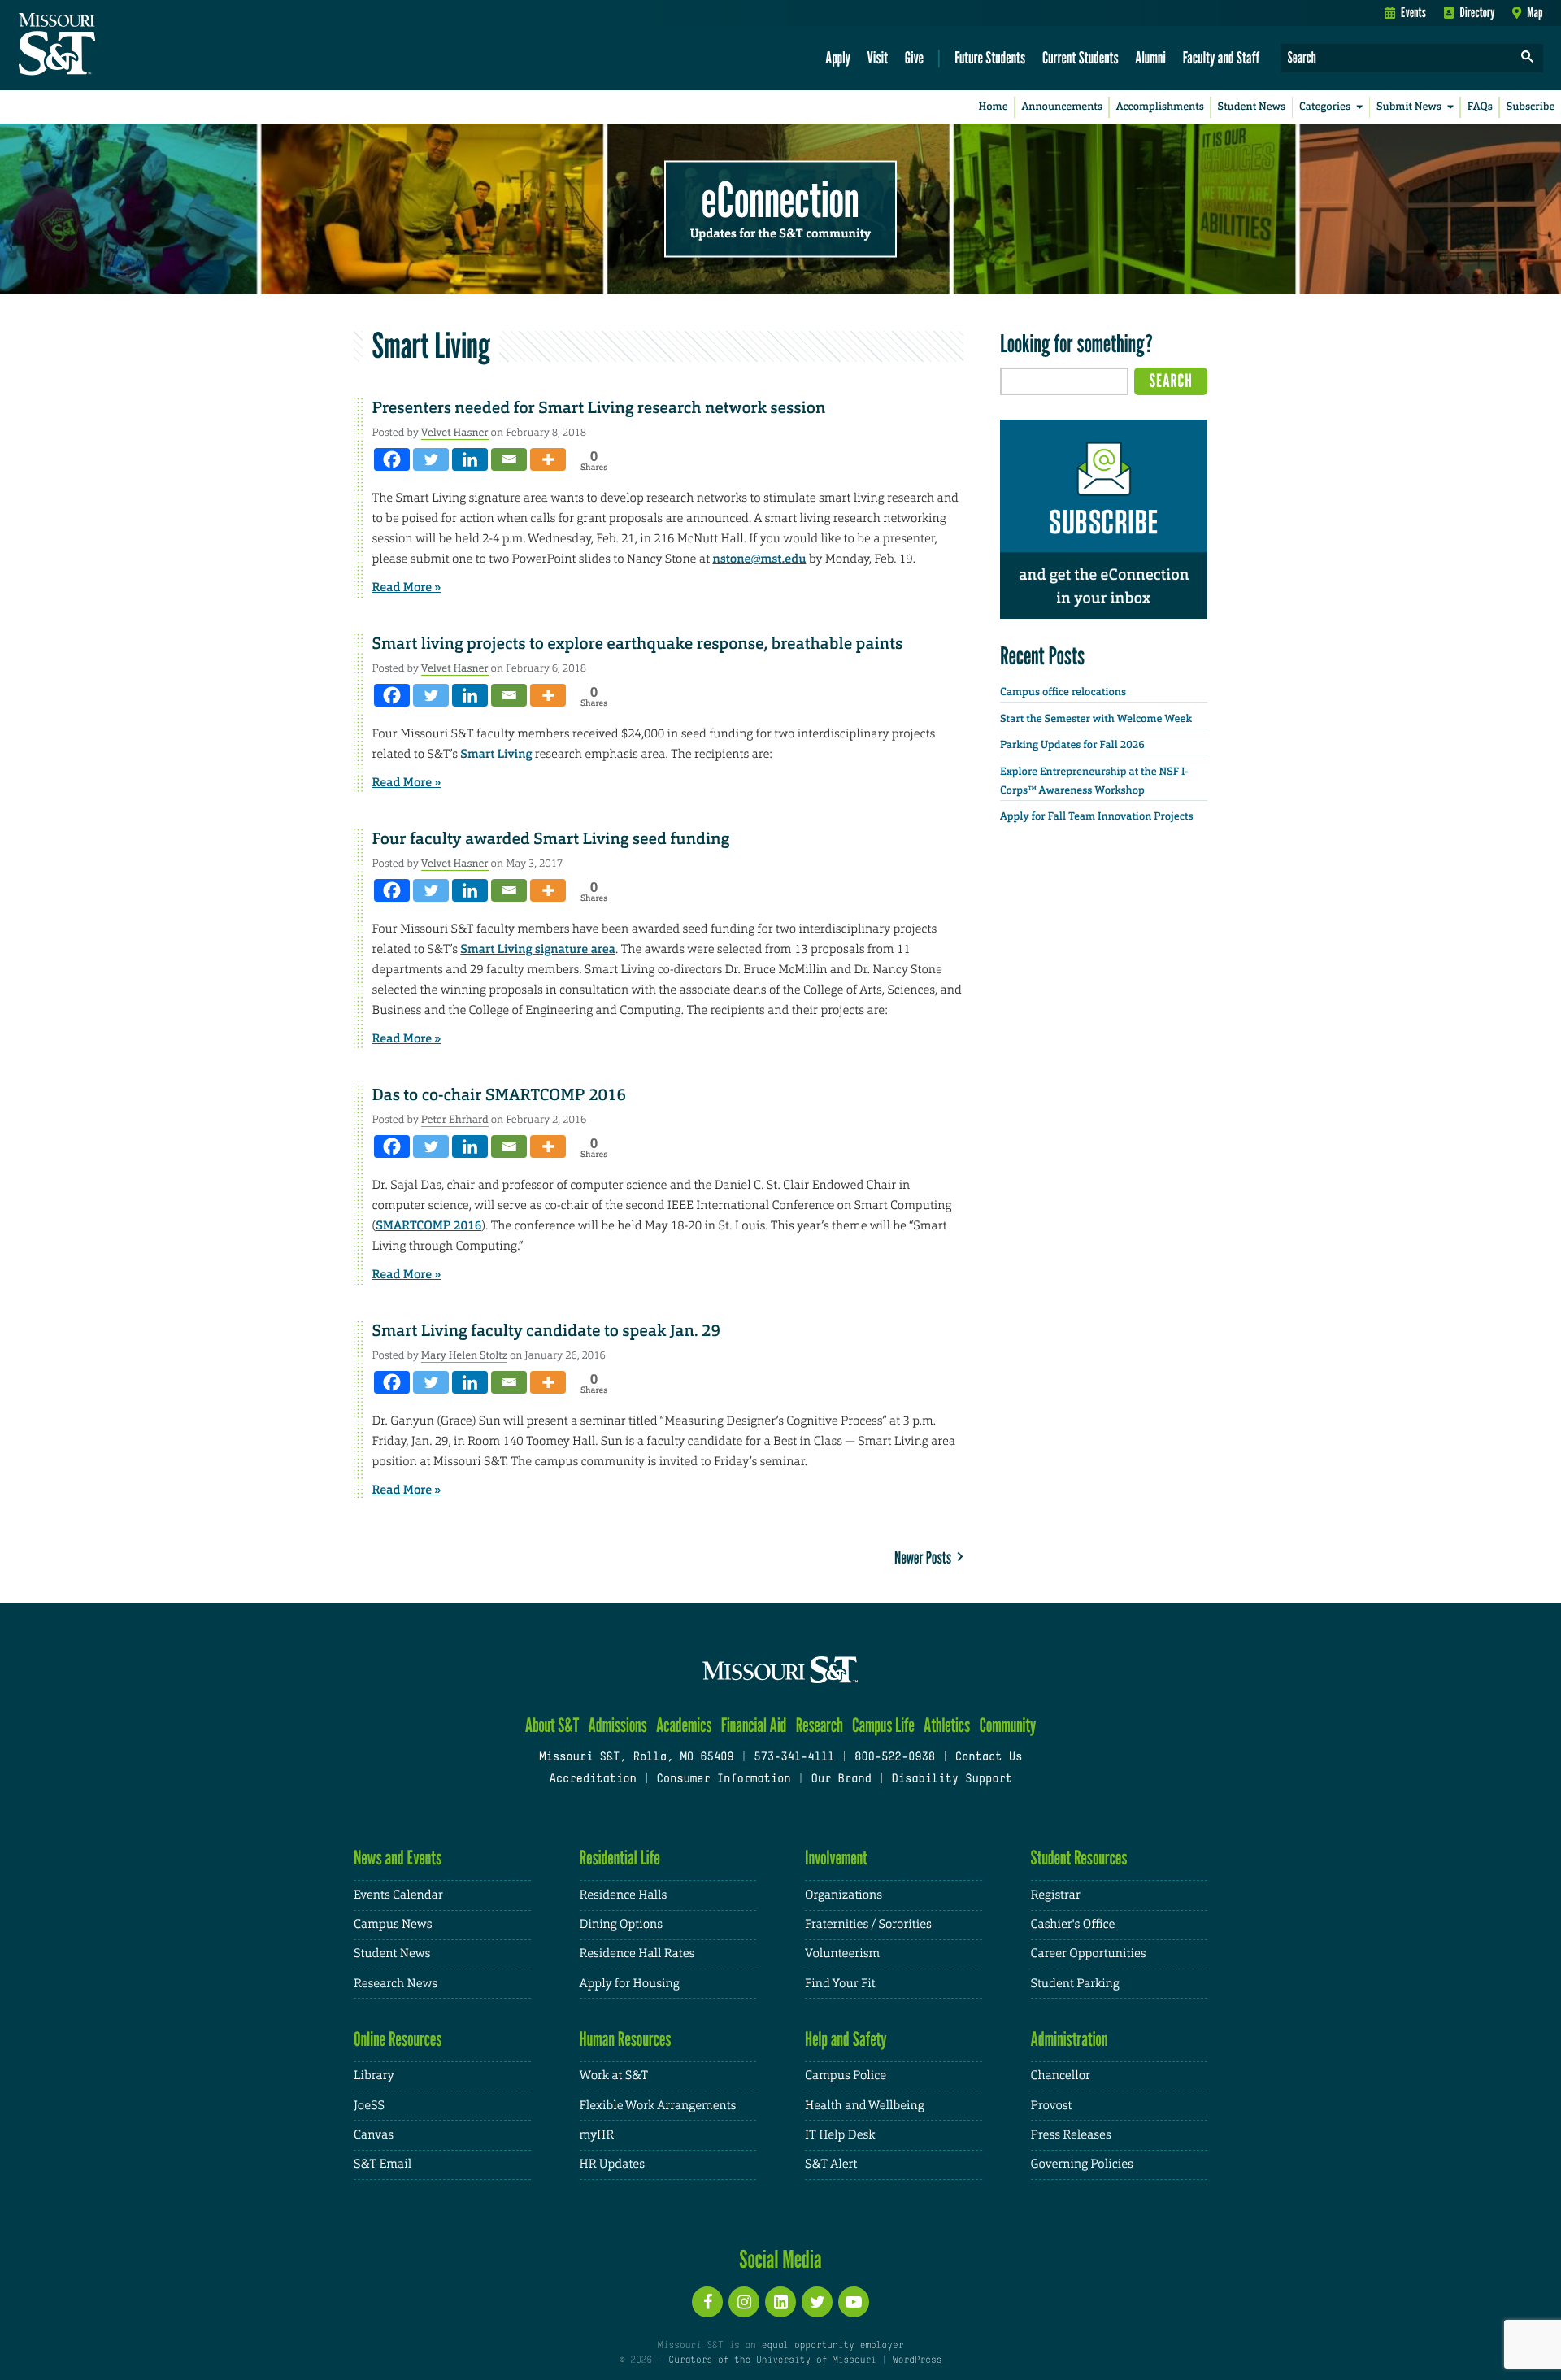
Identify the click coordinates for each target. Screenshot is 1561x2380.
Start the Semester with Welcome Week (1096, 719)
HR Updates (612, 2164)
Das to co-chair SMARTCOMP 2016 (499, 1095)
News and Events (398, 1858)
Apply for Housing (630, 1984)
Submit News (1409, 107)
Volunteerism (842, 1954)
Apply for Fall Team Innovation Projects (1097, 817)
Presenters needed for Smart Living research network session (599, 408)
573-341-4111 (794, 1758)
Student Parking (1075, 1984)
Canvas (374, 2135)
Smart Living (496, 754)
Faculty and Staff (1222, 57)
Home (994, 107)
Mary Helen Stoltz (464, 1355)
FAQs (1480, 107)
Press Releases (1071, 2135)
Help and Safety (846, 2039)
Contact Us (989, 1758)
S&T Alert (831, 2164)
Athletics (947, 1725)
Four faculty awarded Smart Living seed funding (551, 839)
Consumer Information (723, 1780)
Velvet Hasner (455, 432)
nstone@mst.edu (759, 559)
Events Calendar (398, 1895)
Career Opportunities (1089, 1954)
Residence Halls (624, 1895)
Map (1535, 12)
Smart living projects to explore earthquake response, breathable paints (638, 644)
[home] (109, 46)
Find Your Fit (840, 1984)
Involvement (836, 1858)
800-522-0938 (895, 1758)
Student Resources (1079, 1858)
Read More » (407, 587)
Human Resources (626, 2039)
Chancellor (1061, 2075)
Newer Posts (926, 1558)
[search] (1528, 58)
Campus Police (846, 2075)
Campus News (393, 1924)
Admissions (618, 1725)
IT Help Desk (840, 2135)
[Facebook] (392, 459)
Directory (1478, 12)
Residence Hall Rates (637, 1954)
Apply (838, 57)
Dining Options (621, 1924)
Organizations (844, 1895)
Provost (1052, 2106)
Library (374, 2075)
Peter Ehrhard (455, 1119)
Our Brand (841, 1780)
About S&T (552, 1725)
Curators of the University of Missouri (772, 2360)
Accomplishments (1160, 107)
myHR (597, 2135)
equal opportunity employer (832, 2346)
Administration (1070, 2039)
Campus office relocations (1063, 692)
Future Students (990, 57)
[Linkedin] (470, 459)
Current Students (1081, 57)
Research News (396, 1984)
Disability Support (952, 1780)
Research (820, 1725)
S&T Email (383, 2164)
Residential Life (620, 1858)
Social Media (780, 2259)
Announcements (1061, 107)
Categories (1325, 107)
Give (914, 57)
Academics (684, 1725)
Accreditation (592, 1780)
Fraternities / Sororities (868, 1924)
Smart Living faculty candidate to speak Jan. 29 (546, 1331)
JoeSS (369, 2106)
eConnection (780, 199)
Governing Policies (1082, 2164)
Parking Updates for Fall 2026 (1072, 745)
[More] (548, 459)
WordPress (917, 2360)
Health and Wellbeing (865, 2106)
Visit (878, 57)
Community (1007, 1725)
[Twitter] (431, 459)
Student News (1252, 107)
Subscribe (1531, 107)
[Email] (509, 459)
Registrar (1056, 1895)
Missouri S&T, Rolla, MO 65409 (636, 1758)
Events (1413, 12)
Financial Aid (754, 1725)
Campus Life (883, 1725)
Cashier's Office (1073, 1924)
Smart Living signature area (538, 949)
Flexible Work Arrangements (658, 2106)
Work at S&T (614, 2075)
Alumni (1150, 57)
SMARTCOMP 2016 (428, 1225)
